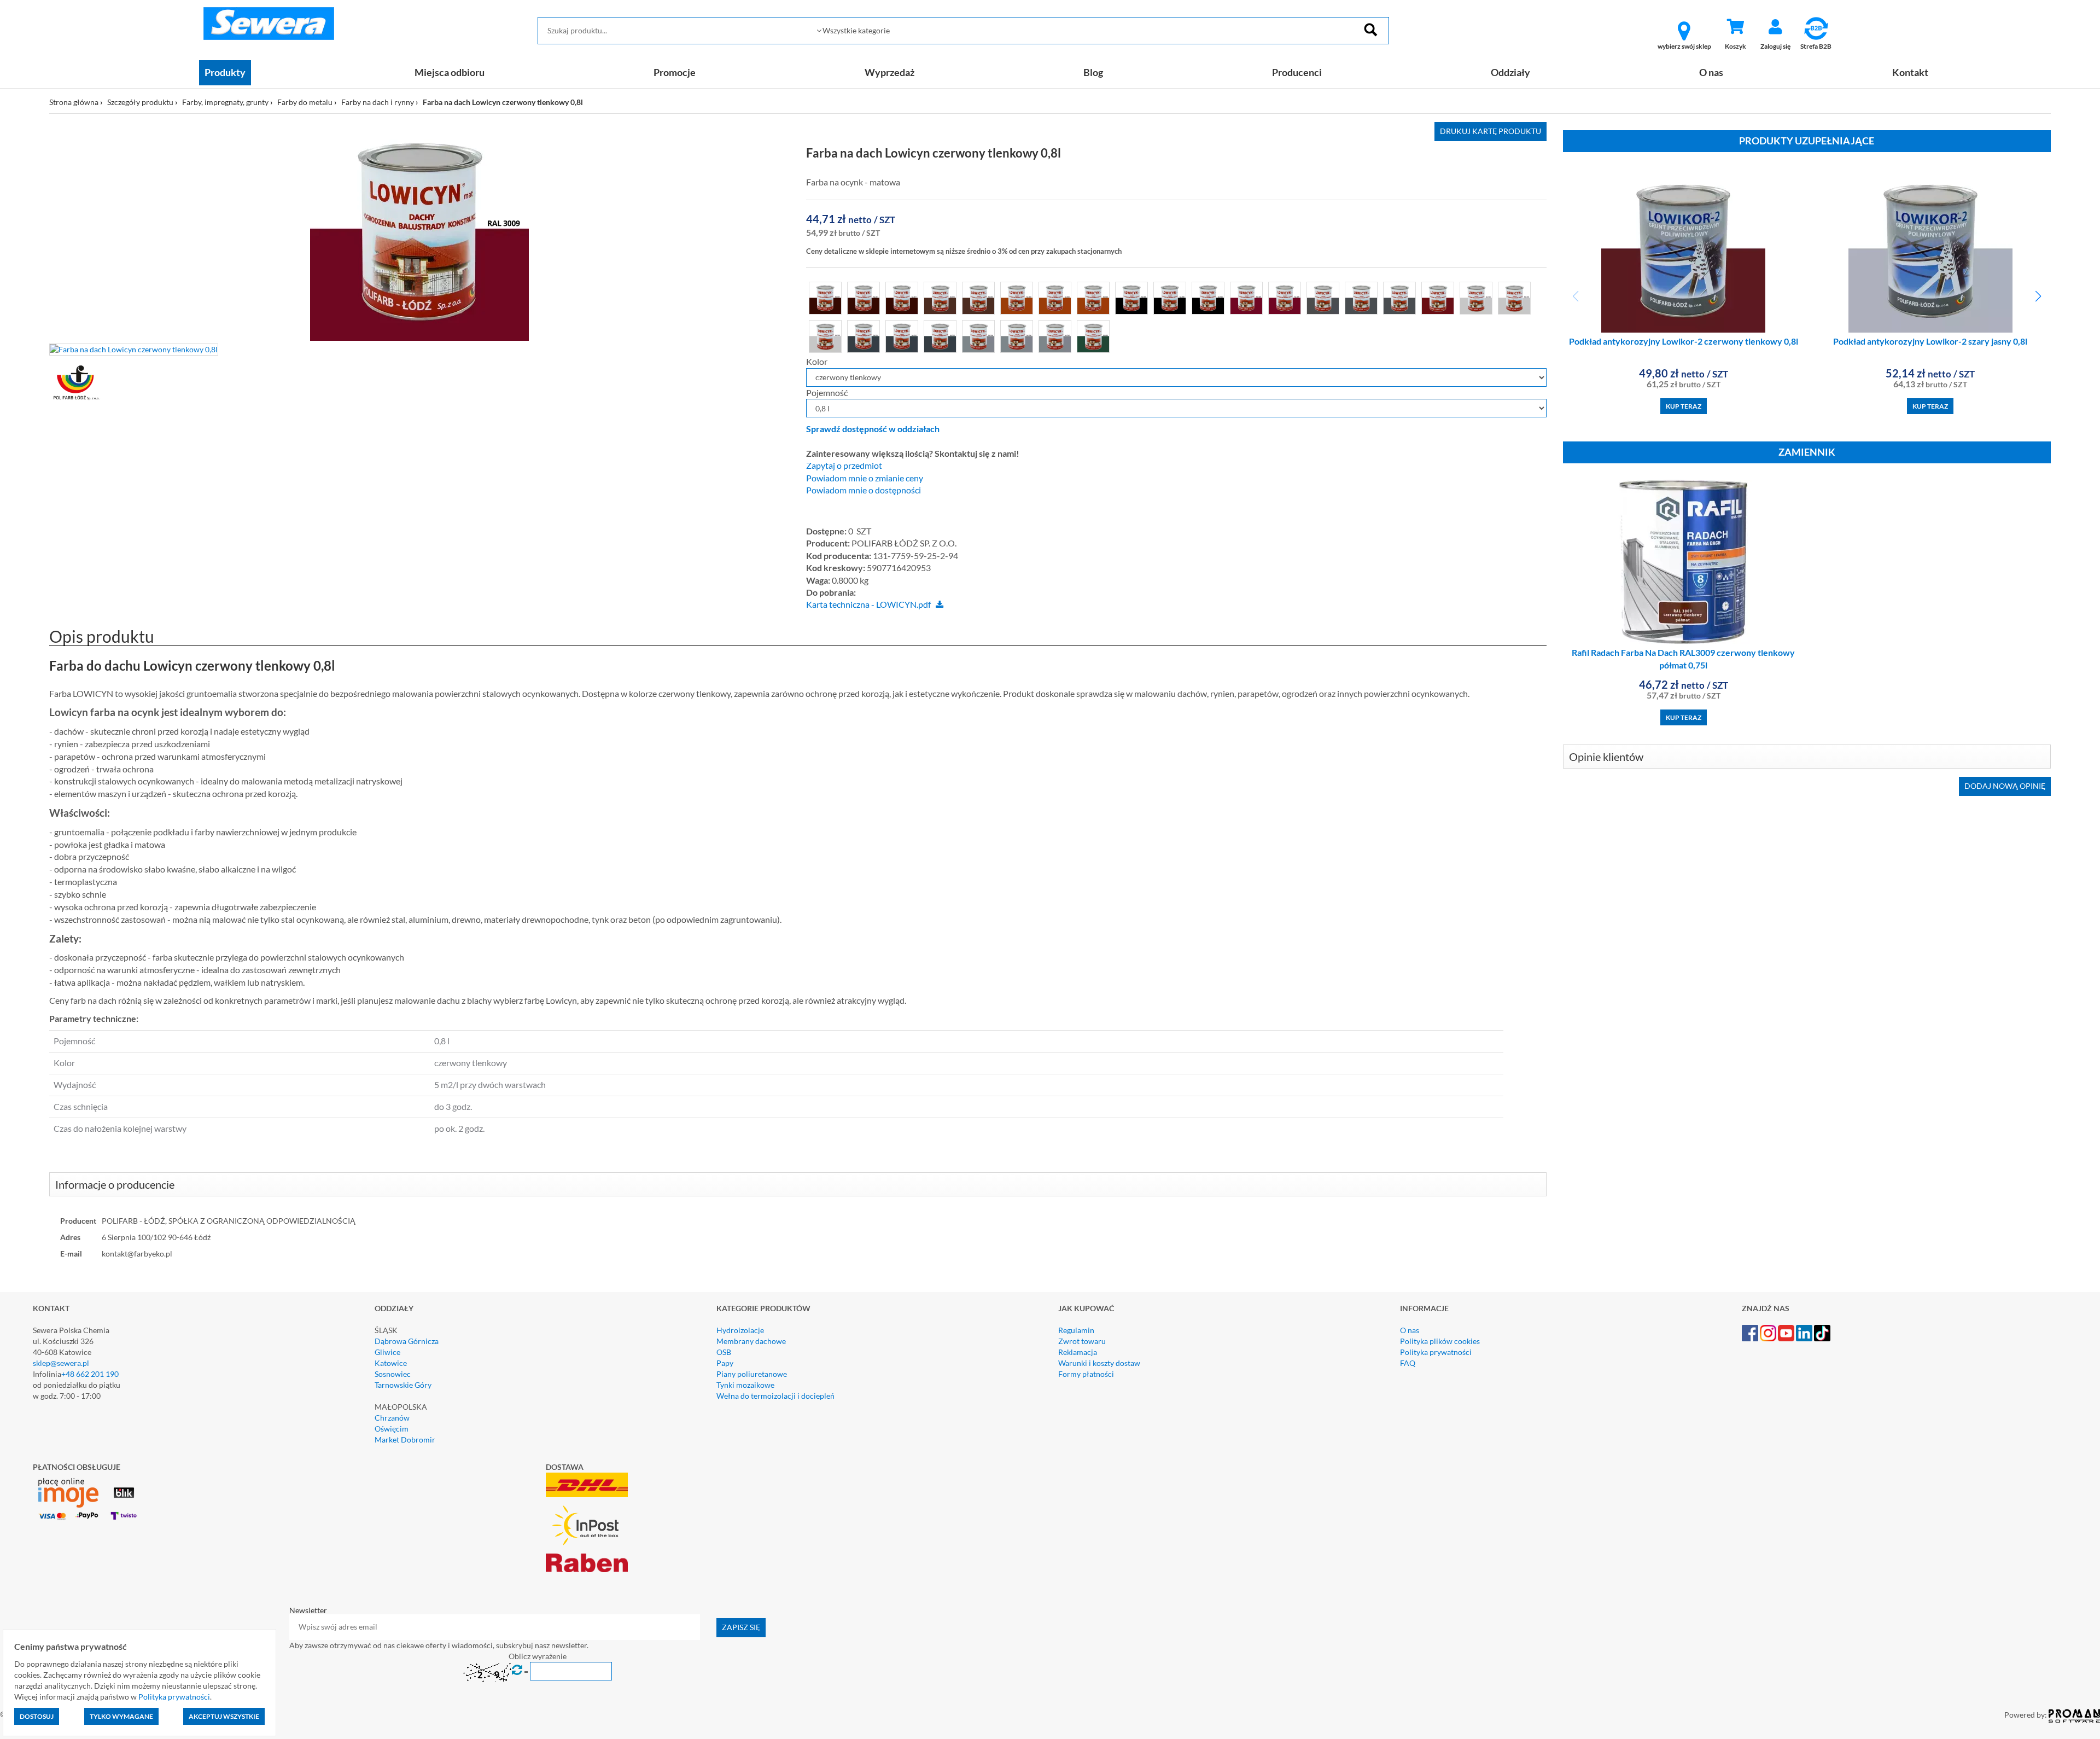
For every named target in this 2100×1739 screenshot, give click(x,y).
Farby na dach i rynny (378, 102)
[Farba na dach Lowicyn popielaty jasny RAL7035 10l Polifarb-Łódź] (825, 335)
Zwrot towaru (1082, 1341)
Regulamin (1076, 1330)
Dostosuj (37, 1716)
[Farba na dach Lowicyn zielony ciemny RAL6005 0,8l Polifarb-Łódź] (1093, 335)
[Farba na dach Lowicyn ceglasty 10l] (1055, 297)
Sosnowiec (393, 1374)
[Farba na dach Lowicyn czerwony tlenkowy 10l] (1246, 297)
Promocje (675, 72)
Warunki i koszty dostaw (1099, 1363)
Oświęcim (392, 1429)
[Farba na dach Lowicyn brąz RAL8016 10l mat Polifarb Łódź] (978, 297)
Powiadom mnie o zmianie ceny (865, 478)
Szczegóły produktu (140, 102)
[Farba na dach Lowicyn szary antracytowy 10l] (902, 335)
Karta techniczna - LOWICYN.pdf (868, 604)
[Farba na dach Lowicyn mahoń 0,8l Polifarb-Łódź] (1438, 297)
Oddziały (1510, 72)
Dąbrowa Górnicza (407, 1341)
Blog (1093, 72)
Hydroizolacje (740, 1330)
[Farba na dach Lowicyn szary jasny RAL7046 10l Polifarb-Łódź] (978, 335)
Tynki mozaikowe (745, 1385)
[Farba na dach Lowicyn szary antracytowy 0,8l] (864, 335)
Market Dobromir (405, 1440)
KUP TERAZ (1684, 406)
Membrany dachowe (751, 1341)
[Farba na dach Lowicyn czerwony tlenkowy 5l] (1285, 297)
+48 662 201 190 (90, 1374)
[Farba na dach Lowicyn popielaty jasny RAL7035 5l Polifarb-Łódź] (1514, 297)
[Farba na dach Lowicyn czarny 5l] (1208, 297)
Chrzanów (392, 1418)
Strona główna (74, 102)
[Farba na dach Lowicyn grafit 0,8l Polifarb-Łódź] (1323, 297)
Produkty (225, 72)
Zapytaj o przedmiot (844, 466)
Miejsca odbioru (450, 72)
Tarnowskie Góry (403, 1385)
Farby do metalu (305, 102)
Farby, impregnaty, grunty (225, 102)
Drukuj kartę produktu (1491, 131)
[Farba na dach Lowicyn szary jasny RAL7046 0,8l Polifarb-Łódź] (1017, 335)
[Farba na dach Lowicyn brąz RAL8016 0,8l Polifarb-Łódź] (940, 297)
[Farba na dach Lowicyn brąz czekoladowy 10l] (864, 297)
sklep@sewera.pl (61, 1363)
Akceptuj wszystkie (224, 1716)
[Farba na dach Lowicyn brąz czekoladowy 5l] (902, 297)
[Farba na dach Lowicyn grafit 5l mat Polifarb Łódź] (1361, 297)
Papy (725, 1363)
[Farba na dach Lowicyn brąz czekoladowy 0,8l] (825, 297)
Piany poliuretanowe (752, 1374)
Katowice (391, 1363)
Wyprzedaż (889, 72)
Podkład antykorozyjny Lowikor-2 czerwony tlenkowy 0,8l (1684, 341)
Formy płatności (1086, 1374)
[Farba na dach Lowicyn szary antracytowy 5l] (940, 335)
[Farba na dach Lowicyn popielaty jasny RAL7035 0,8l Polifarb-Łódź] (1476, 297)
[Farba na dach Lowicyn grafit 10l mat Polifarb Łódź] (1399, 297)
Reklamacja (1078, 1352)
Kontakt (1910, 72)
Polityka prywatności (1436, 1352)
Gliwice (387, 1352)
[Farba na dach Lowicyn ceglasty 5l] (1093, 297)
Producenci (1297, 72)
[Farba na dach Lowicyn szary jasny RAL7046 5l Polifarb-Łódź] (1055, 335)
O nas (1711, 72)
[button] (2038, 296)
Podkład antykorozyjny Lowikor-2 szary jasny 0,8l (1930, 341)
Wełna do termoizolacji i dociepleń (775, 1396)
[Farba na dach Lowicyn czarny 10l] (1170, 297)
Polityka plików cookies (1440, 1341)
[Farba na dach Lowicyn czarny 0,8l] (1131, 297)
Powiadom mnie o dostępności (864, 490)
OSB (724, 1352)
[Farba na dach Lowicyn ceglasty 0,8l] (1017, 297)
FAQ (1408, 1363)
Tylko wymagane (121, 1716)
